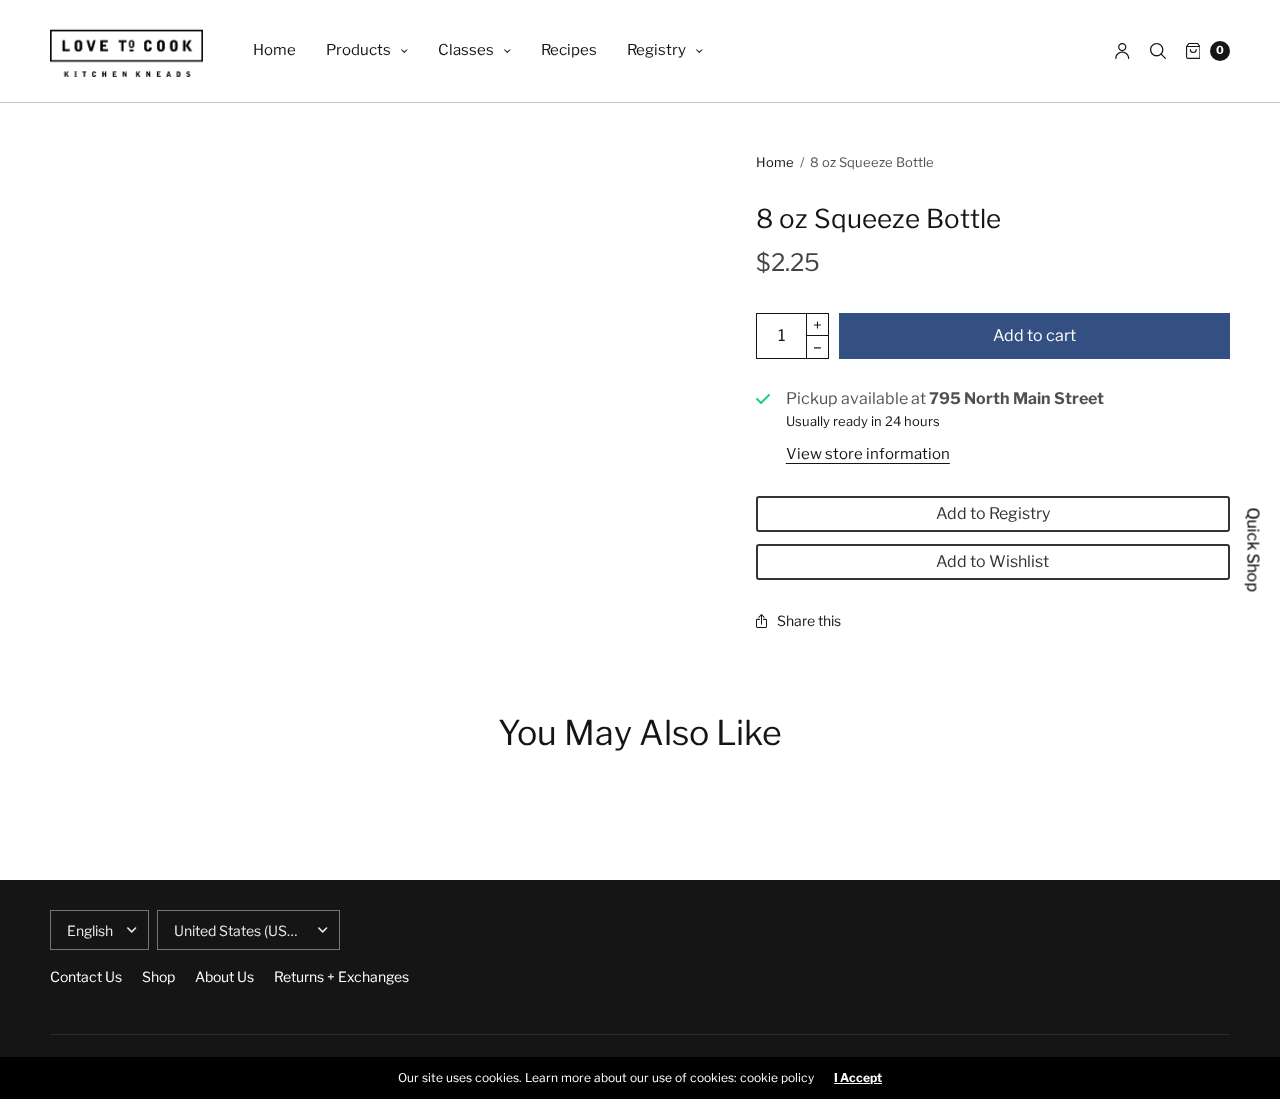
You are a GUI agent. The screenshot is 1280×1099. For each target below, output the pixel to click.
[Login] (1122, 51)
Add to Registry (993, 513)
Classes (466, 50)
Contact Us (86, 976)
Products (358, 50)
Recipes (569, 50)
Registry (656, 50)
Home (274, 50)
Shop (158, 976)
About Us (224, 976)
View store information (868, 454)
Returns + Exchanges (341, 976)
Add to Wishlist (992, 561)
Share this (809, 620)
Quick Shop (1253, 549)
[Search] (1158, 51)
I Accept (858, 1078)
